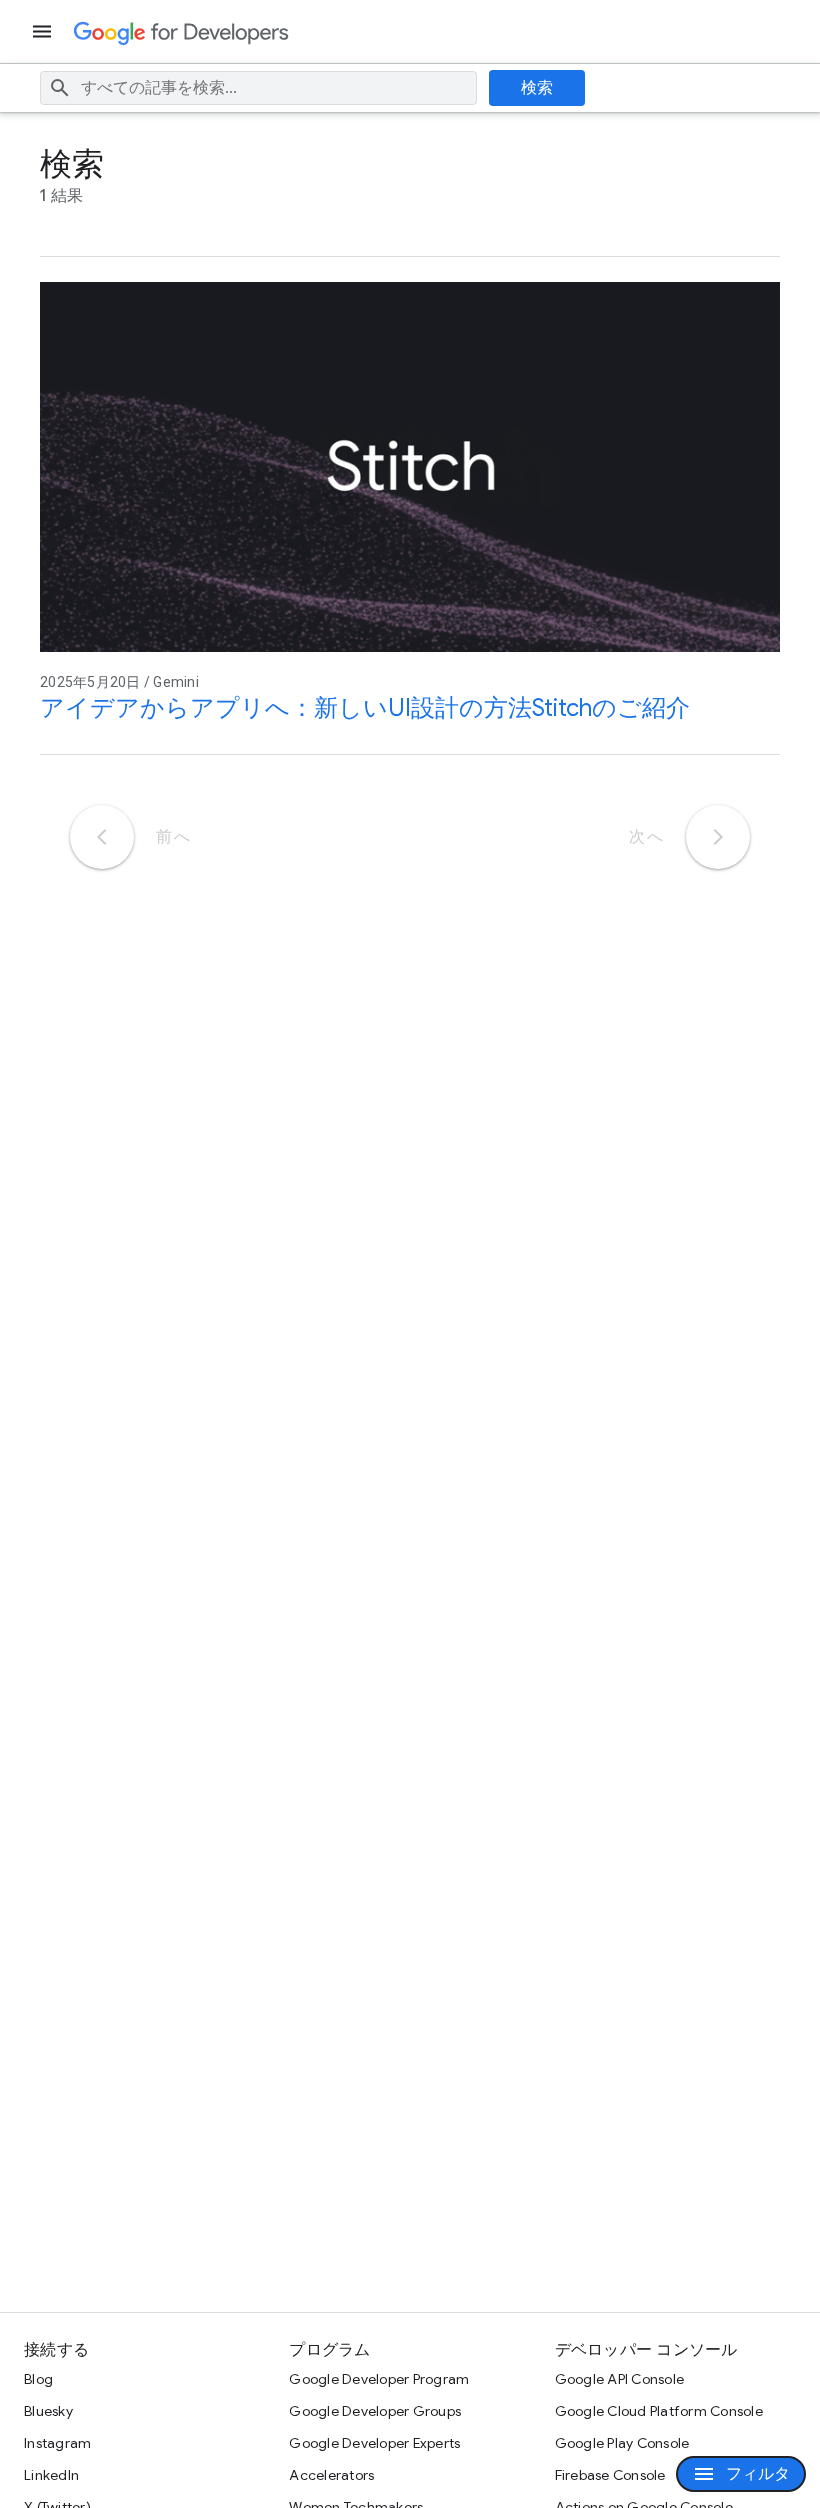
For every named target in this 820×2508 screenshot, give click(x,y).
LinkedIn (51, 2475)
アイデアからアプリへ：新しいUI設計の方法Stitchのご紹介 (365, 708)
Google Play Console (622, 2443)
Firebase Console (610, 2475)
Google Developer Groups (375, 2411)
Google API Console (620, 2379)
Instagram (57, 2443)
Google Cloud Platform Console (659, 2411)
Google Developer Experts (374, 2443)
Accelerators (331, 2475)
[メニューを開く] (44, 31)
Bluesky (48, 2411)
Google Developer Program (379, 2379)
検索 (537, 88)
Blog (38, 2379)
